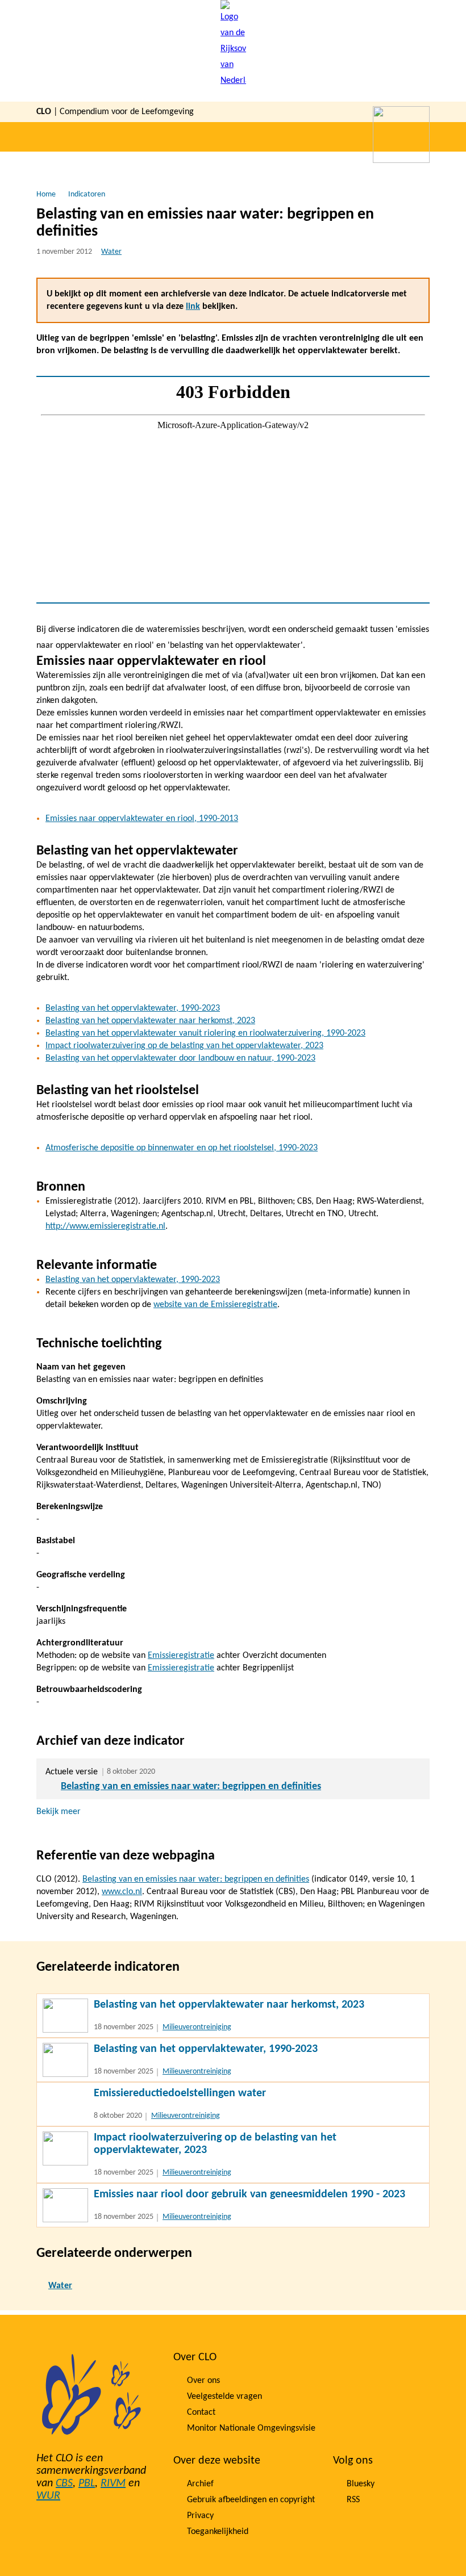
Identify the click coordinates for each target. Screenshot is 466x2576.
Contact (201, 2412)
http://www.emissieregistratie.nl (105, 1226)
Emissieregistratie (181, 1656)
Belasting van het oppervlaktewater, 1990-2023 (133, 1008)
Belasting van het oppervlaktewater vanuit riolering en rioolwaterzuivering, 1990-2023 (205, 1033)
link (193, 307)
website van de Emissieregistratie (215, 1305)
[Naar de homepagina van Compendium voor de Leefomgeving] (233, 51)
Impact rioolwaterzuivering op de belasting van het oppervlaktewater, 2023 (184, 1046)
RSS (353, 2500)
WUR (48, 2496)
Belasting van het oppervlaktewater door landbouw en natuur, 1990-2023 (180, 1058)
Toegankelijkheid (218, 2532)
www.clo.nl (122, 1892)
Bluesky (361, 2484)
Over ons (203, 2381)
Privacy (200, 2516)
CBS (64, 2483)
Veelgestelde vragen (224, 2397)
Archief (200, 2484)
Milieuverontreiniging (197, 2027)
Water (111, 252)
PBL (87, 2483)
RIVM (113, 2483)
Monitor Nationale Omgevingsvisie (251, 2428)
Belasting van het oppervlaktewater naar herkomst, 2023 (150, 1021)
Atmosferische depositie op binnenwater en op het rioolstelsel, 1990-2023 (182, 1148)
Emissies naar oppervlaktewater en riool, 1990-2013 (142, 819)
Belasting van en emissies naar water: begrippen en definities (191, 1787)
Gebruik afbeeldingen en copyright (251, 2500)
